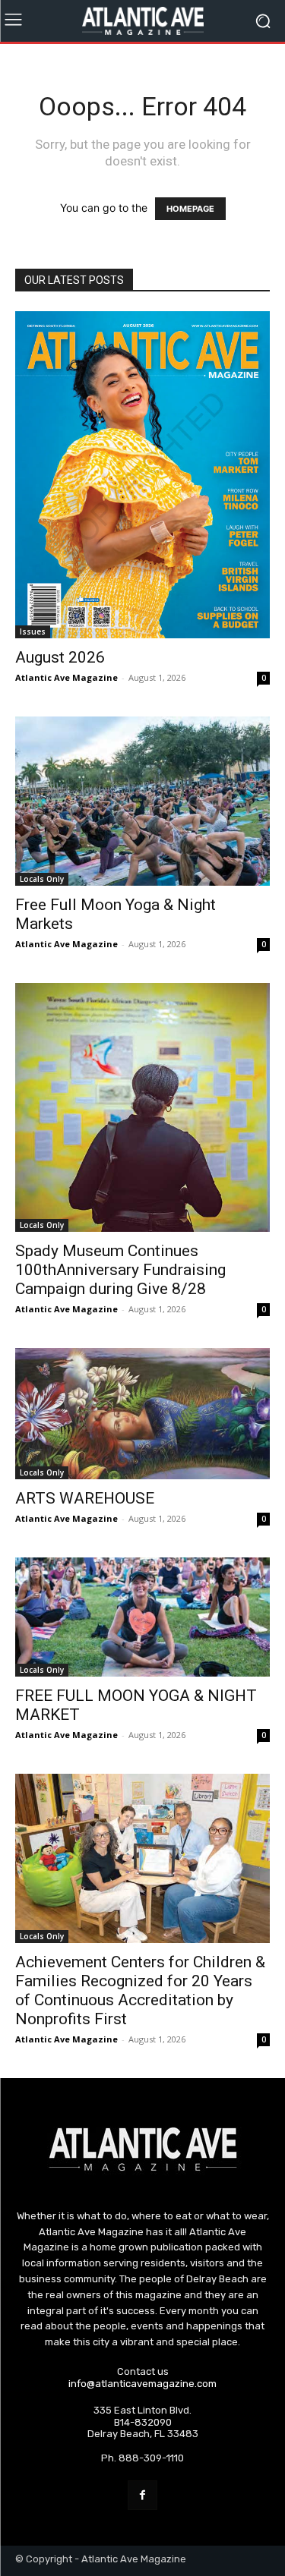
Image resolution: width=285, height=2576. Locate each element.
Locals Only (42, 879)
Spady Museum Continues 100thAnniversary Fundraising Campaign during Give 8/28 (120, 1270)
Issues (33, 631)
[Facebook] (142, 2495)
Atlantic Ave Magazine (66, 677)
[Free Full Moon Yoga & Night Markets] (142, 801)
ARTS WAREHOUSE (85, 1498)
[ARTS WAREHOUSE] (142, 1414)
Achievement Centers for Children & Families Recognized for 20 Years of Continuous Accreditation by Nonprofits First (140, 1990)
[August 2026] (142, 475)
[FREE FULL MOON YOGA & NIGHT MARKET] (142, 1617)
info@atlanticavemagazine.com (142, 2384)
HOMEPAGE (190, 209)
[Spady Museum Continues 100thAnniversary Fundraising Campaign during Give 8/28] (142, 1107)
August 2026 (60, 657)
